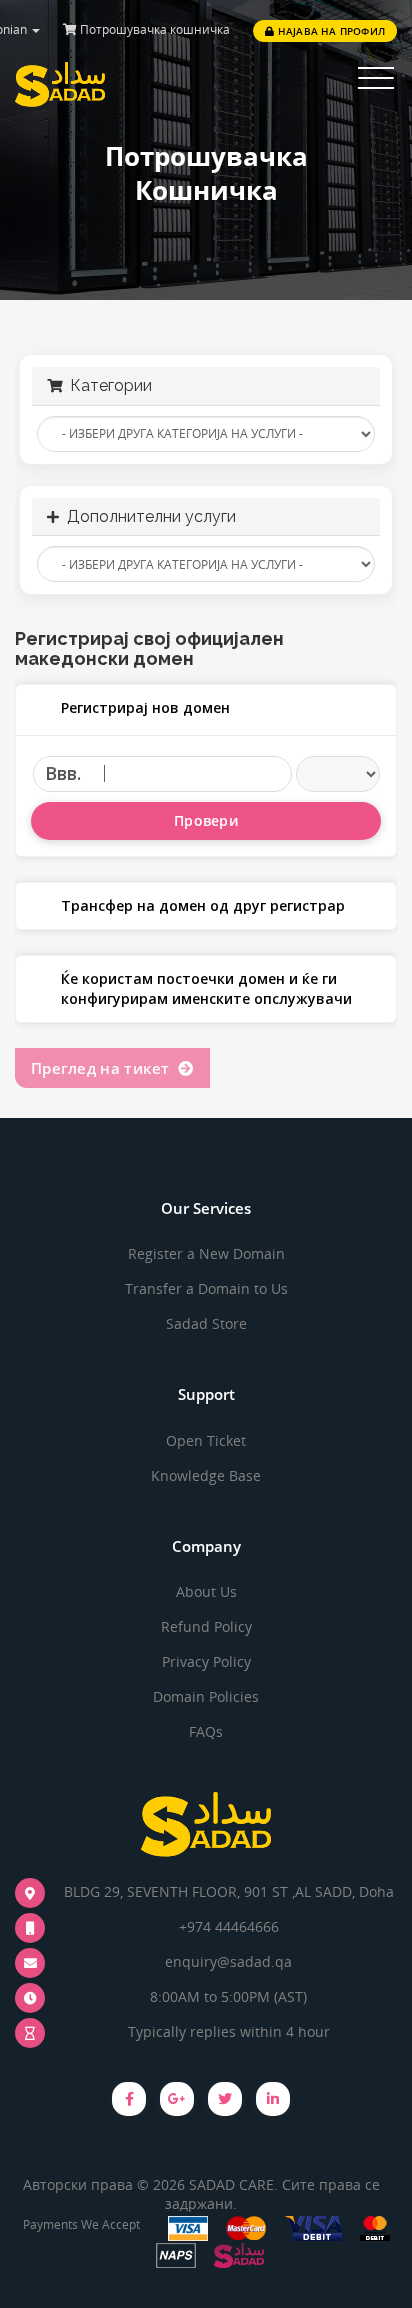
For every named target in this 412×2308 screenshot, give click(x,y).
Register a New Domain (206, 1253)
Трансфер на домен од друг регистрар (203, 905)
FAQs (206, 1731)
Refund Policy (206, 1626)
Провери (206, 820)
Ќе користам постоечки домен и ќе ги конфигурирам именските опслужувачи (206, 988)
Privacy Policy (206, 1661)
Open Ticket (206, 1440)
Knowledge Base (206, 1475)
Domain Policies (206, 1696)
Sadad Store (206, 1323)
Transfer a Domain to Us (206, 1288)
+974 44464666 (229, 1926)
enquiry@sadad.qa (228, 1961)
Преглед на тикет (104, 1068)
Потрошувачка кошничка (153, 29)
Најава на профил (330, 31)
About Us (206, 1591)
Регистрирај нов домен (145, 707)
